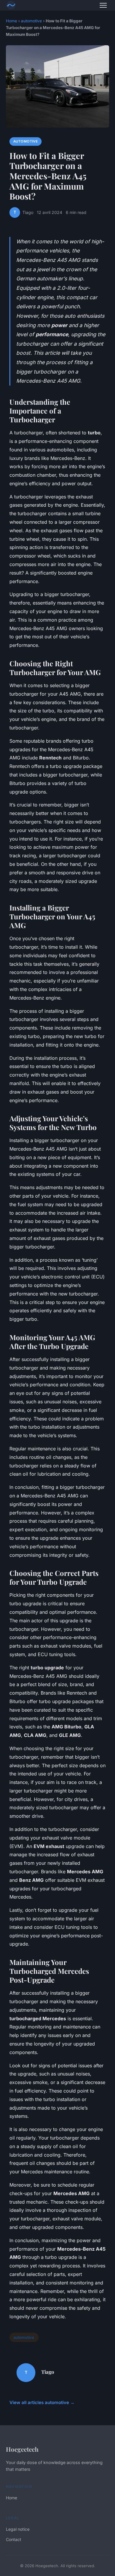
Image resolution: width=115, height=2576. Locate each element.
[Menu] (103, 5)
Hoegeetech (22, 2449)
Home (11, 21)
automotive (31, 21)
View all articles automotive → (42, 2402)
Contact (14, 2539)
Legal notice (18, 2529)
